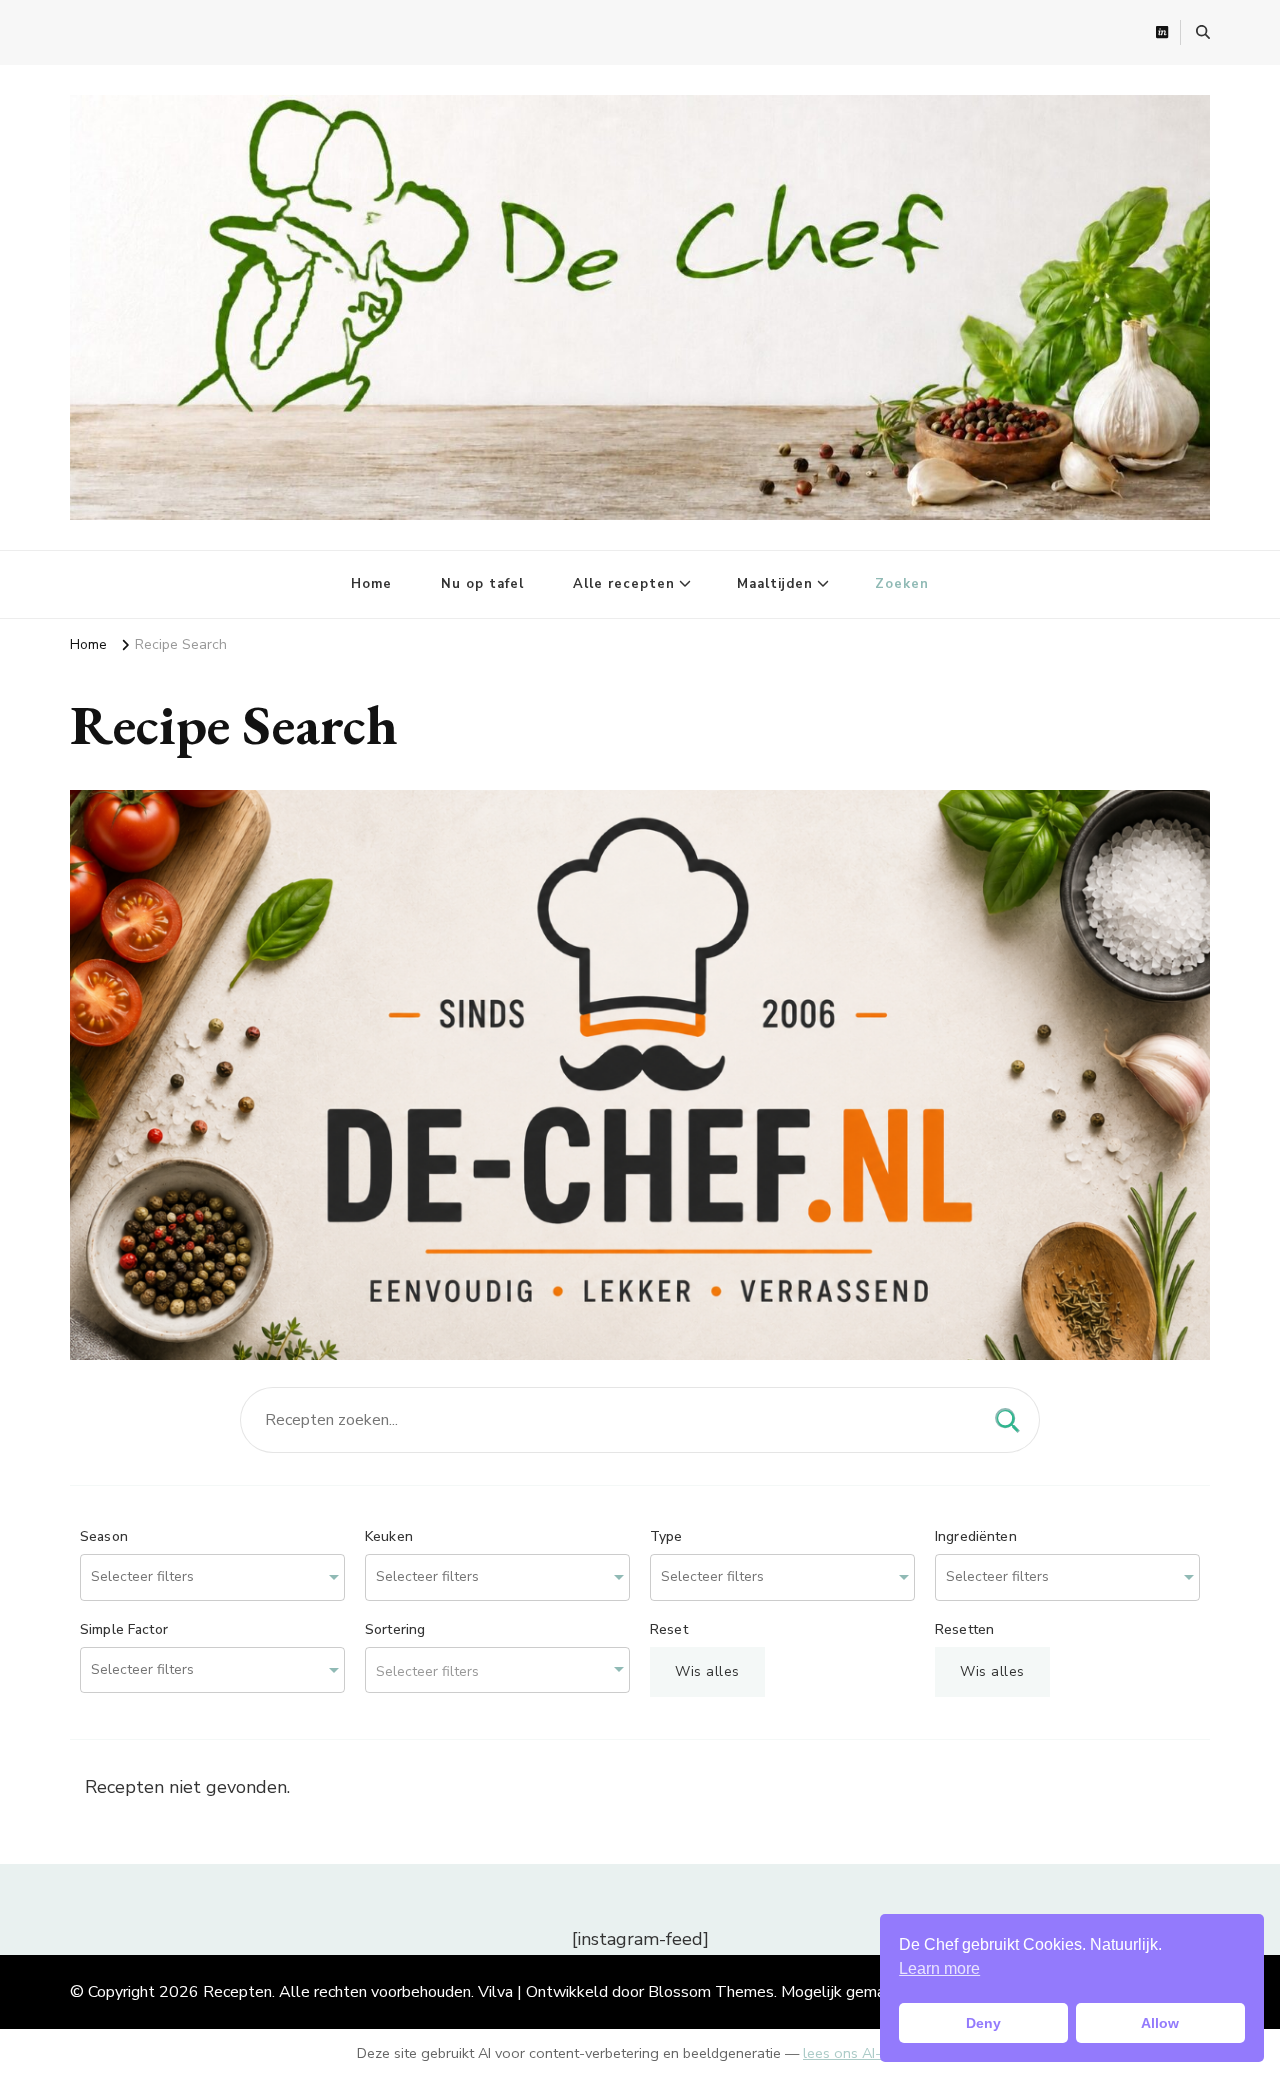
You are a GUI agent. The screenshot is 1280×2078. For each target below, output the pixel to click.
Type (666, 1537)
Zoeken (902, 584)
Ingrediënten (976, 1537)
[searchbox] (168, 1577)
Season (104, 1537)
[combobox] (212, 1577)
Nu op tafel (482, 584)
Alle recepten (624, 584)
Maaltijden (775, 584)
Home (371, 584)
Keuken (389, 1537)
